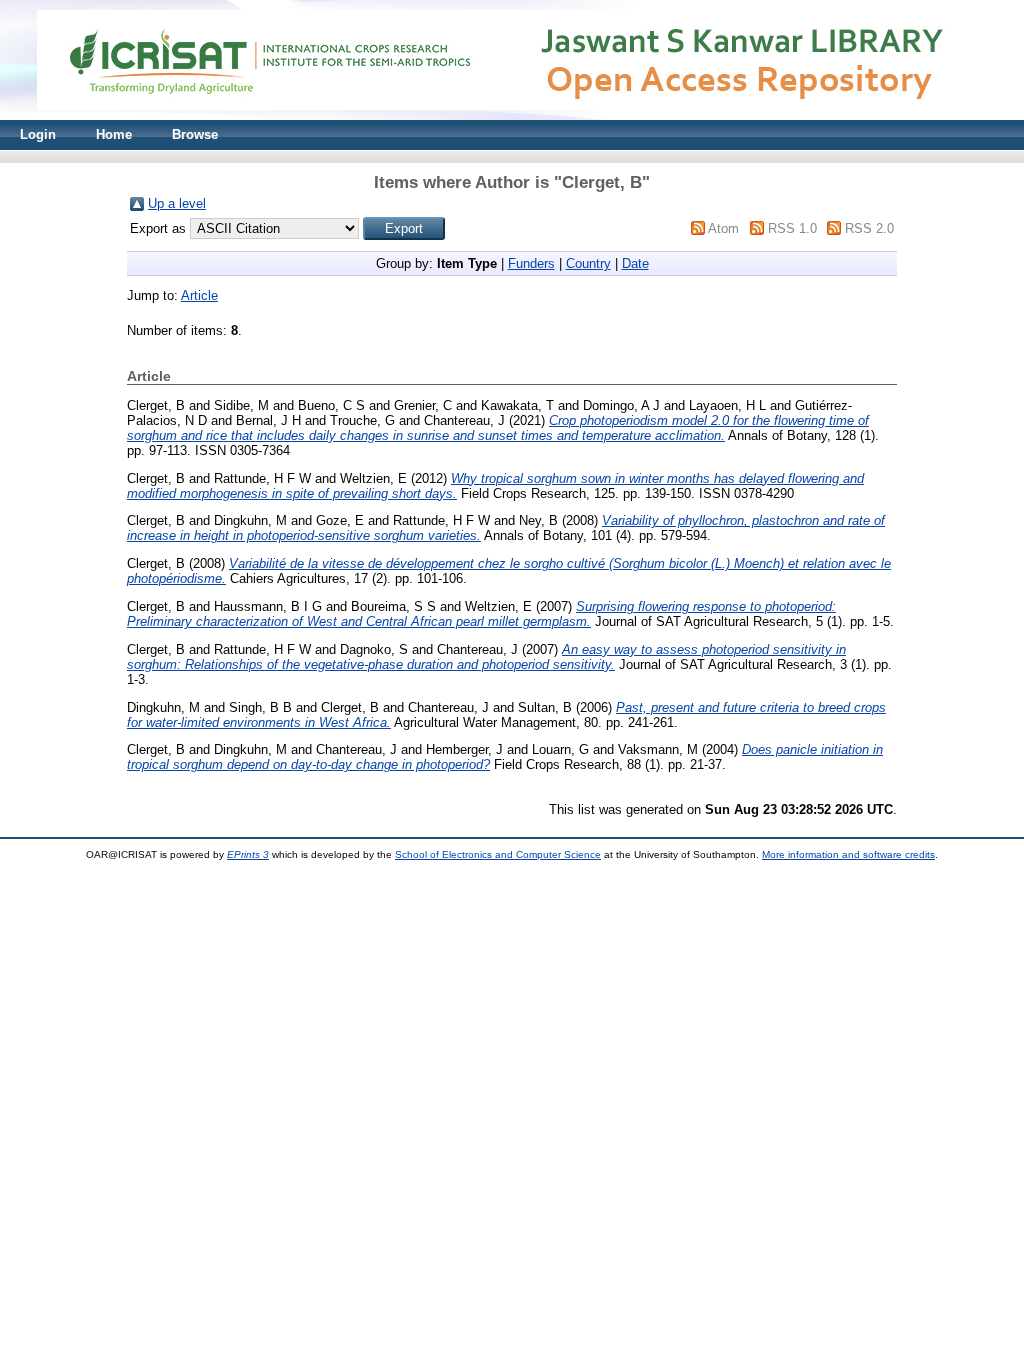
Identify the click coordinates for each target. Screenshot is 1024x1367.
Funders (531, 263)
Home (114, 134)
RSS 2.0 (869, 228)
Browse (195, 134)
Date (635, 263)
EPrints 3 (248, 854)
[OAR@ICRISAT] (512, 115)
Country (588, 263)
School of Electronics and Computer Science (498, 854)
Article (199, 295)
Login (38, 134)
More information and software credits (848, 854)
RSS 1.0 (792, 228)
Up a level (177, 203)
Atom (723, 228)
